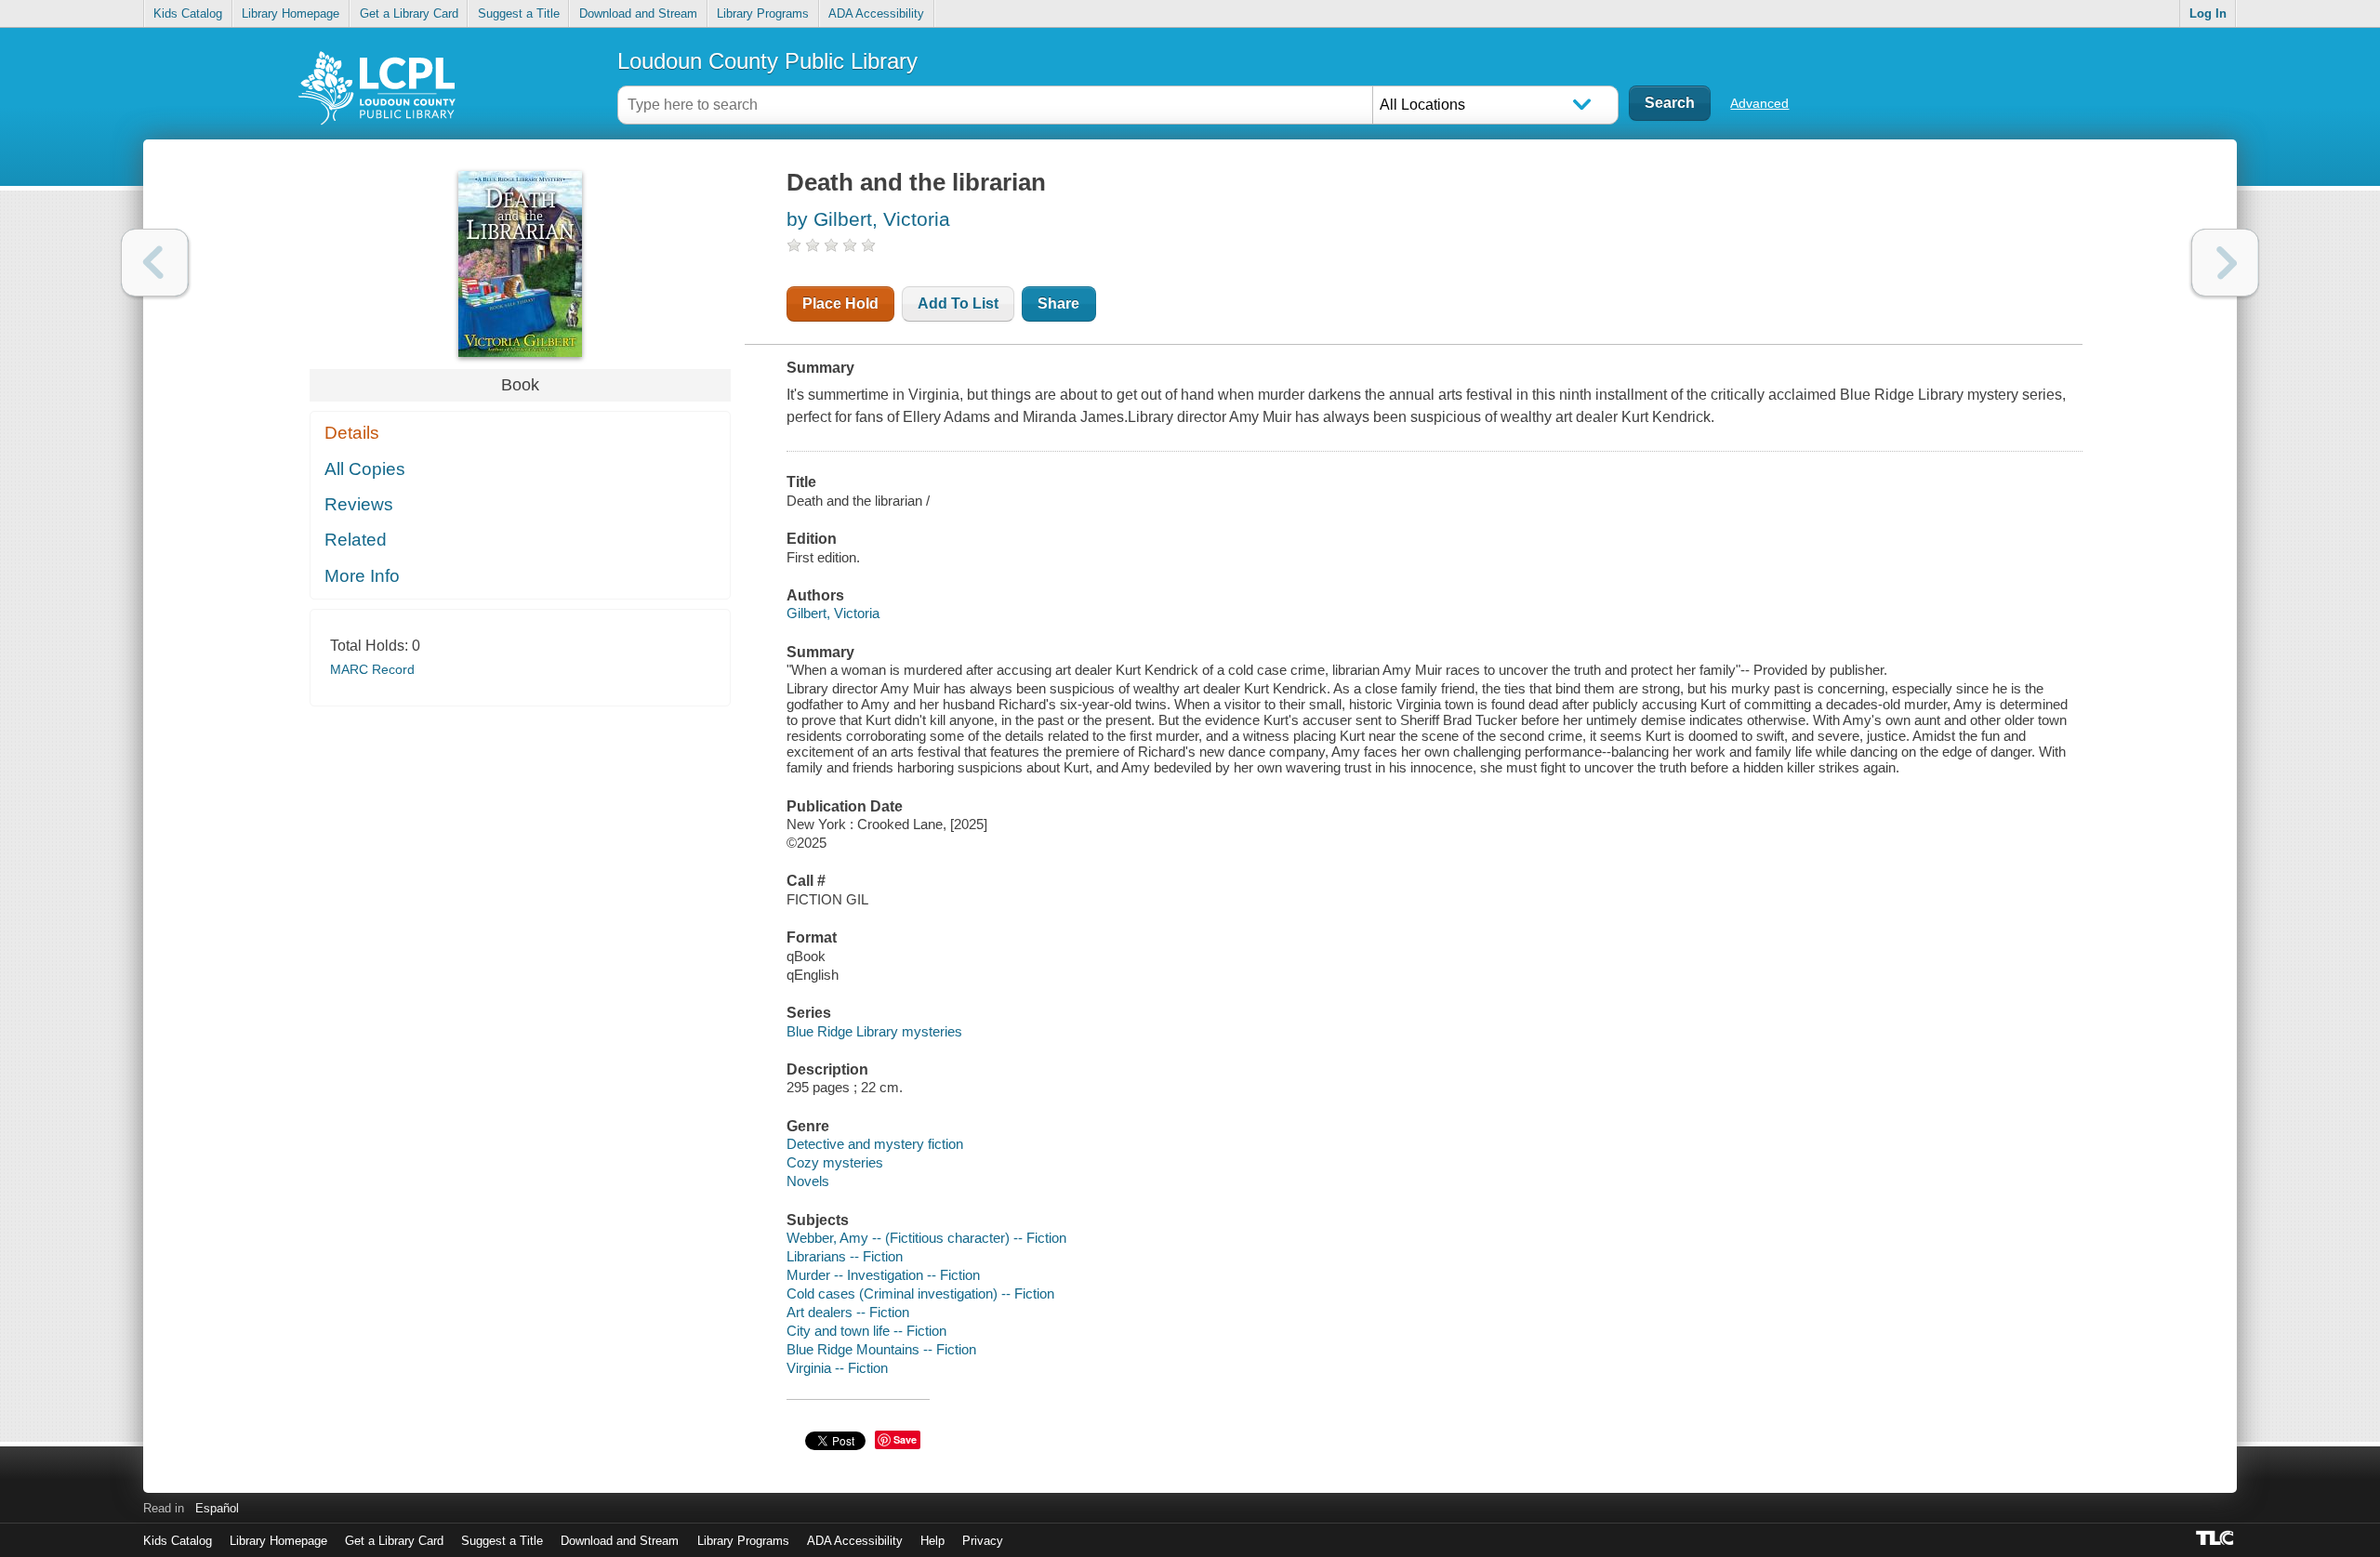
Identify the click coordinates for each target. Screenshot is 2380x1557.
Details (352, 433)
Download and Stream (638, 13)
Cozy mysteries (835, 1162)
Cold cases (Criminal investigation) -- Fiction (920, 1293)
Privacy (983, 1541)
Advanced (1759, 103)
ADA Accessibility (876, 13)
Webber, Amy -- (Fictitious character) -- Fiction (926, 1238)
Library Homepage (291, 13)
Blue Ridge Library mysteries (874, 1031)
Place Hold (840, 303)
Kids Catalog (188, 13)
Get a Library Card (409, 13)
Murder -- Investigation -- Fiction (883, 1275)
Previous (155, 263)
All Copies (365, 469)
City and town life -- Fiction (866, 1331)
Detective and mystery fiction (875, 1144)
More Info (362, 576)
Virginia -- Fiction (837, 1368)
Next (2225, 263)
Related (356, 540)
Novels (808, 1181)
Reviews (359, 504)
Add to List (958, 303)
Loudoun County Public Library (767, 61)
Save (905, 1439)
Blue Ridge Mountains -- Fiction (881, 1349)
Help (932, 1541)
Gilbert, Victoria (833, 613)
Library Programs (763, 13)
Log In (2208, 13)
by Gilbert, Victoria (868, 219)
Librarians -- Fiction (845, 1256)
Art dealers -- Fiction (848, 1312)
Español (217, 1508)
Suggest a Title (519, 13)
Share (1058, 303)
